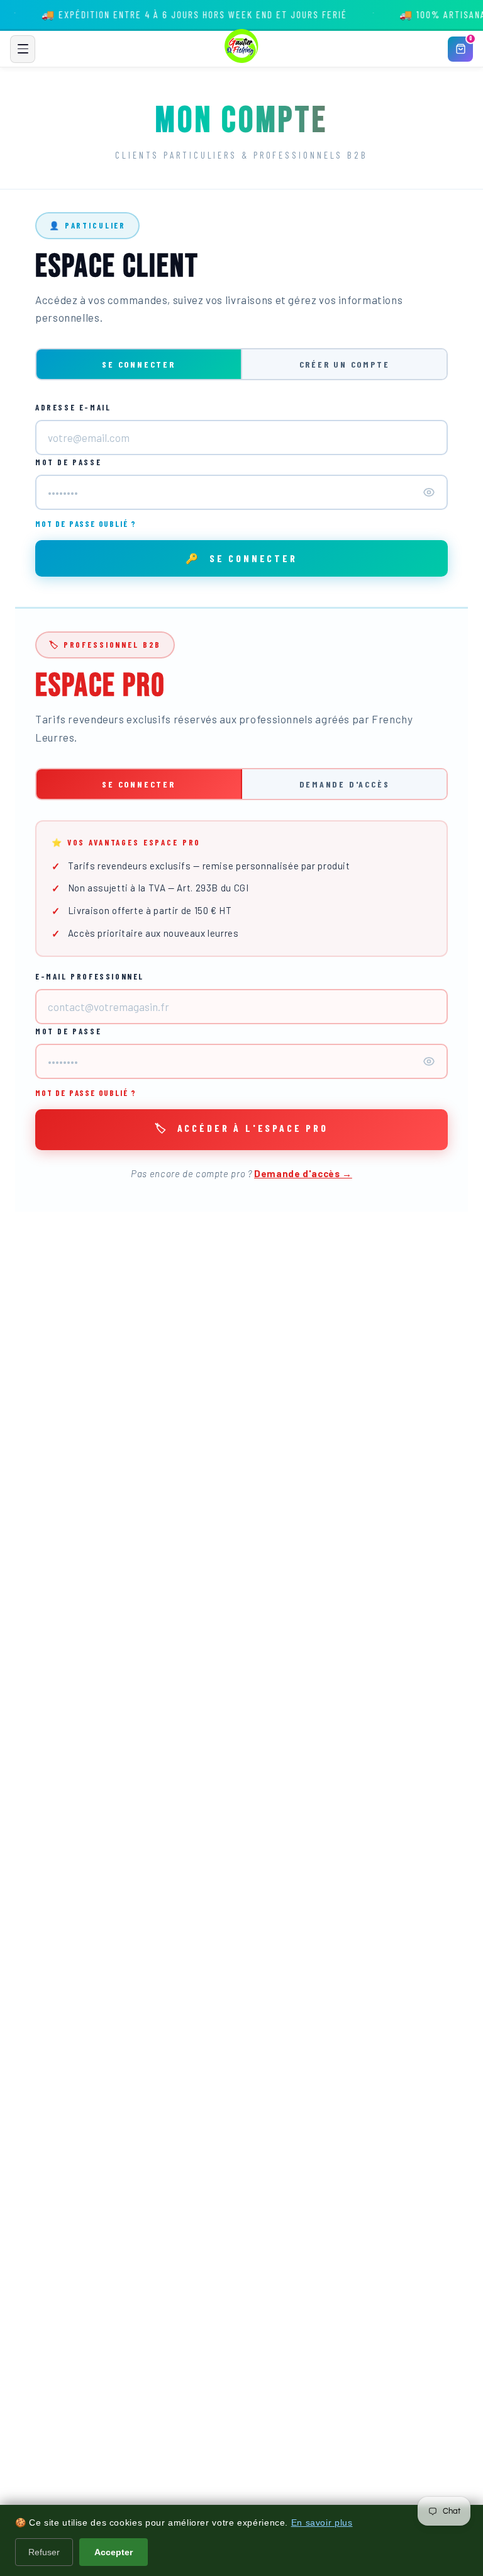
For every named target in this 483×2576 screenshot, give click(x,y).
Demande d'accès (345, 784)
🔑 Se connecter (241, 558)
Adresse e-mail (73, 407)
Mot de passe (68, 462)
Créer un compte (345, 364)
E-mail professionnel (90, 976)
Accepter (114, 2552)
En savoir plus (322, 2522)
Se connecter (139, 364)
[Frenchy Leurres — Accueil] (241, 49)
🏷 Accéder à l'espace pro (241, 1128)
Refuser (44, 2552)
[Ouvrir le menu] (23, 49)
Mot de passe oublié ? (86, 524)
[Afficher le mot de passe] (429, 492)
